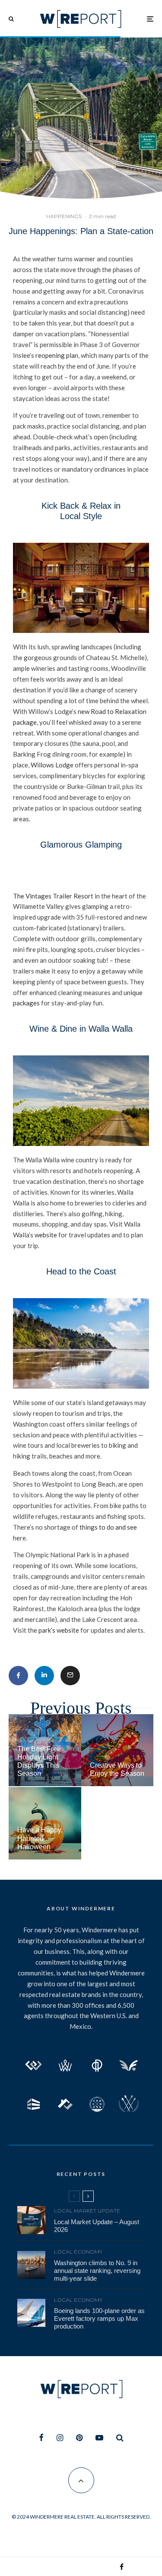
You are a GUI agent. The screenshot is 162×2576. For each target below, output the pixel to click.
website (46, 1235)
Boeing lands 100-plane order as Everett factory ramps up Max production (99, 2318)
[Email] (70, 1676)
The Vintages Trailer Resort (53, 896)
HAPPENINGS (64, 216)
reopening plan (57, 355)
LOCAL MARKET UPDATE (87, 2211)
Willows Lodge (52, 765)
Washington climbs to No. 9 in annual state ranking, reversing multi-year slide (97, 2271)
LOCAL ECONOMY (78, 2252)
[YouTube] (99, 2438)
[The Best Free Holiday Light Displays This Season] (45, 1750)
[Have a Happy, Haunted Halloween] (45, 1823)
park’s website (59, 1630)
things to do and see (108, 1527)
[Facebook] (41, 2438)
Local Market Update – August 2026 (97, 2226)
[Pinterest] (79, 2438)
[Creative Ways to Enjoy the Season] (118, 1750)
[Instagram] (60, 2438)
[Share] (18, 1676)
